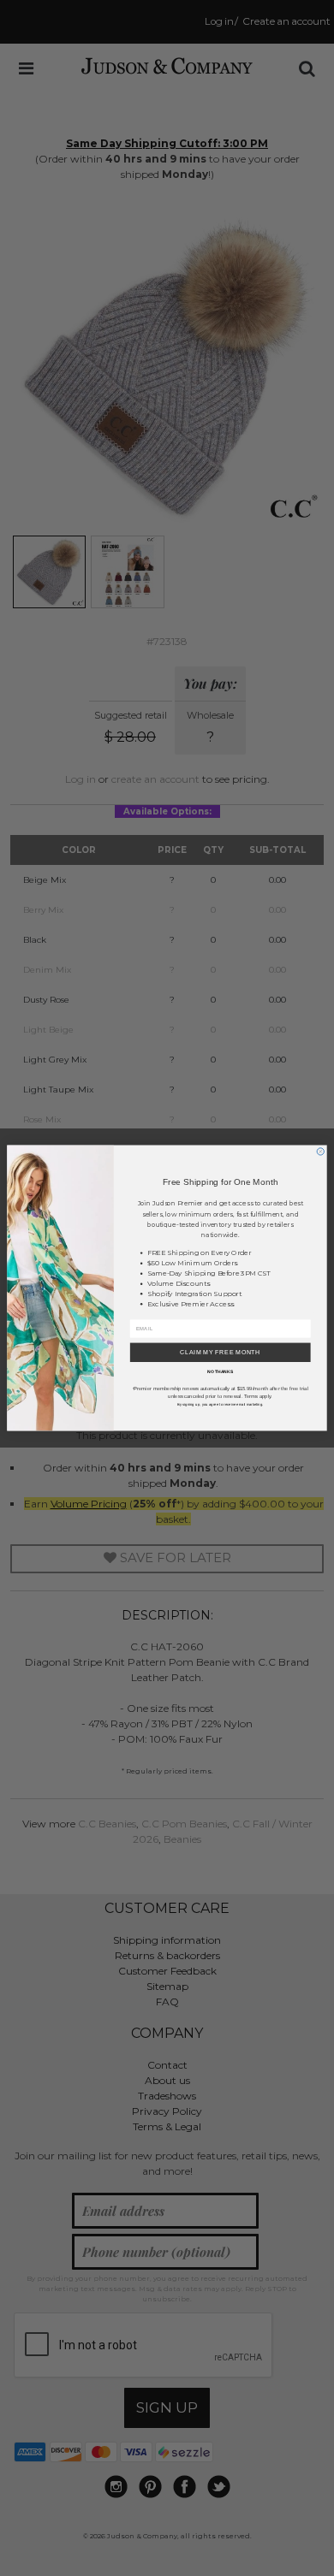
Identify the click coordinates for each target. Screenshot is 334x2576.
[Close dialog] (320, 1152)
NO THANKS (220, 1371)
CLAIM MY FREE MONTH (220, 1352)
